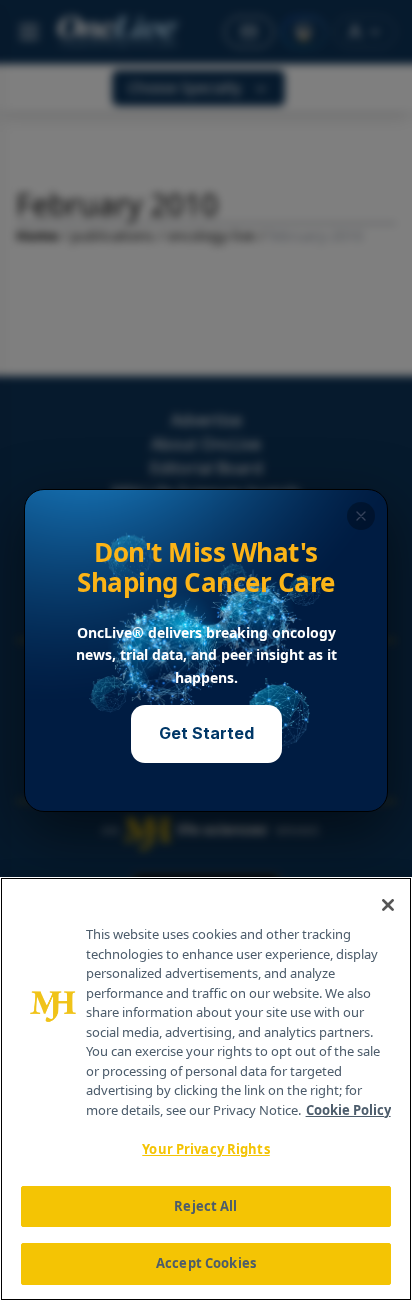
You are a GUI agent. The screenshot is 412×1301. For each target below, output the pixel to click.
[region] (206, 1089)
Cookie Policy (348, 1110)
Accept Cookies (206, 1263)
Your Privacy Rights (205, 1149)
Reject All (205, 1206)
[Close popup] (361, 516)
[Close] (388, 905)
